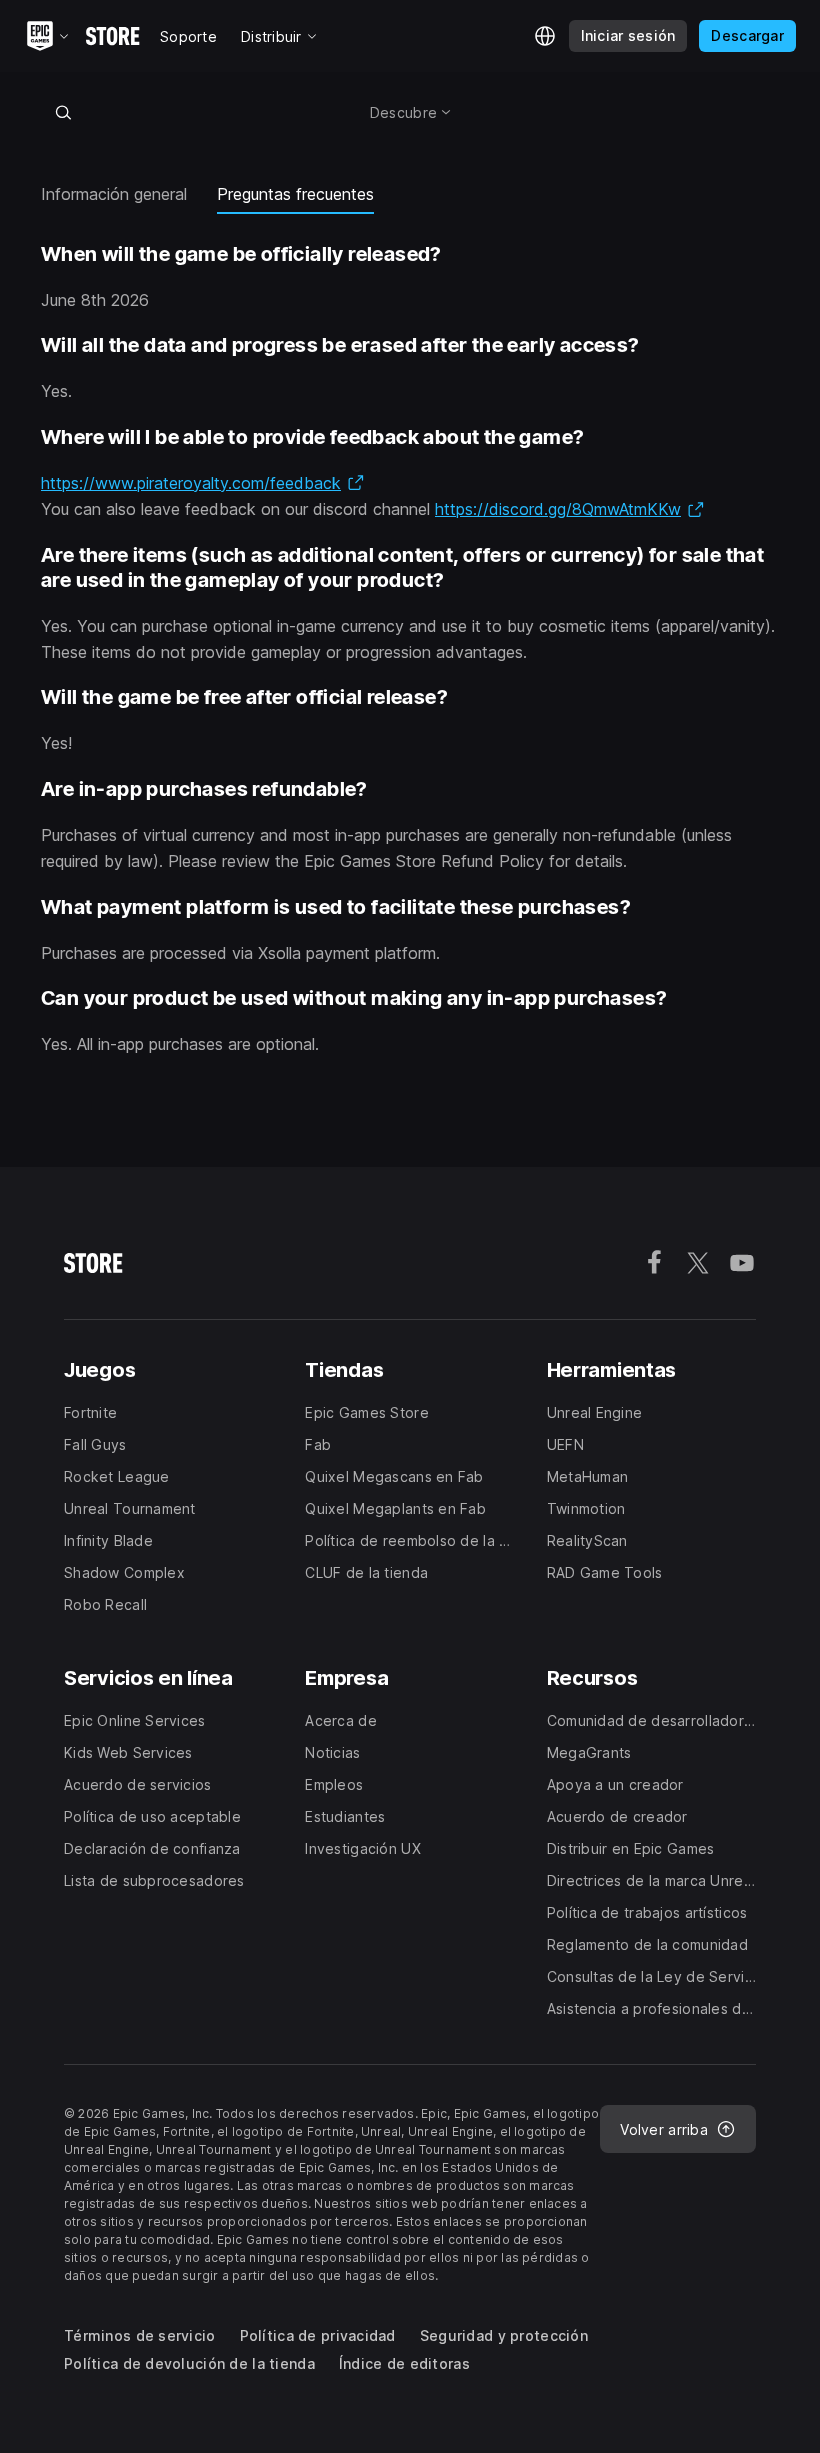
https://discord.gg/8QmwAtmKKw (570, 509)
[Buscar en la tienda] (63, 112)
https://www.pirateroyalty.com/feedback (203, 483)
